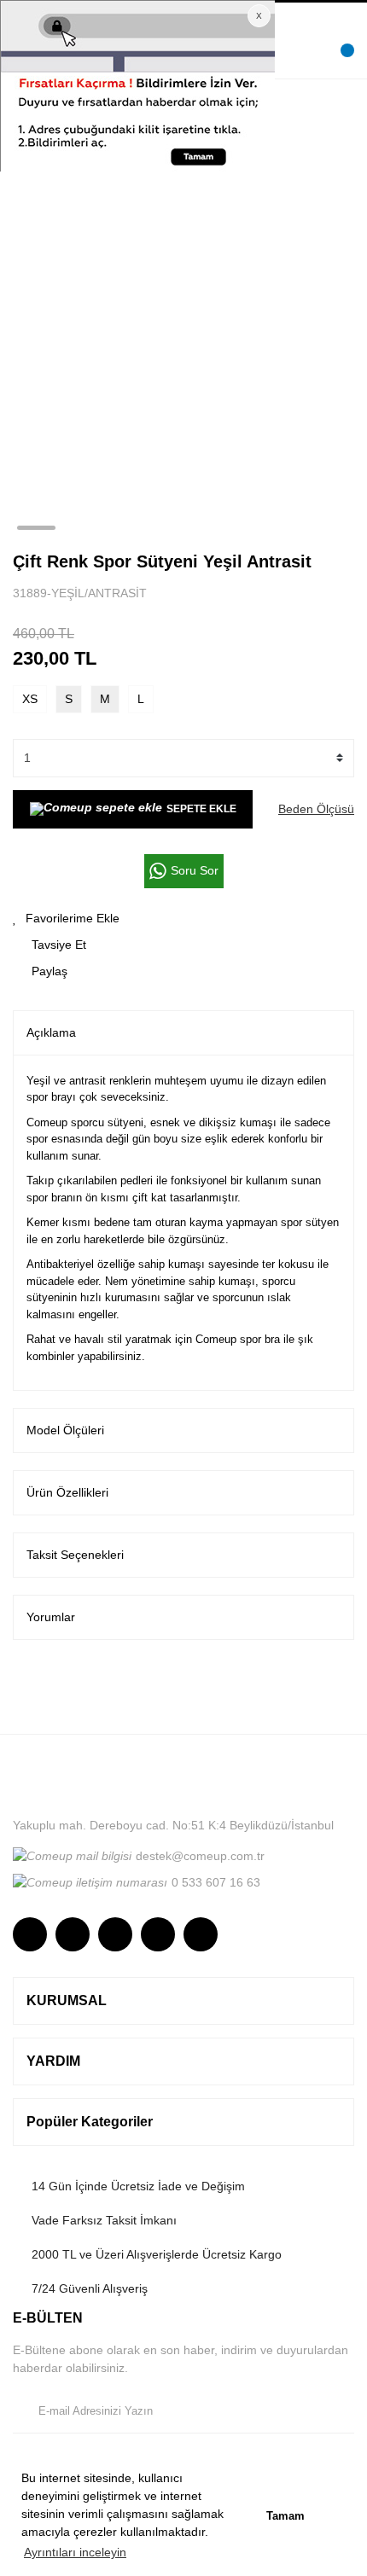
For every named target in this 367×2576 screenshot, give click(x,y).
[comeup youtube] (158, 1934)
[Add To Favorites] (183, 919)
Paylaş (50, 971)
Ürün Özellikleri (67, 1492)
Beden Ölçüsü (316, 809)
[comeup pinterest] (201, 1934)
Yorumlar (51, 1617)
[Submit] (337, 2411)
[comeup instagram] (30, 1934)
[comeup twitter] (115, 1934)
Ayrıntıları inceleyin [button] (75, 2552)
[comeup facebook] (73, 1934)
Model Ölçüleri (65, 1430)
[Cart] (337, 61)
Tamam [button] (285, 2516)
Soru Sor (195, 870)
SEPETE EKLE (201, 809)
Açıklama (51, 1032)
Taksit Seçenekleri (75, 1555)
